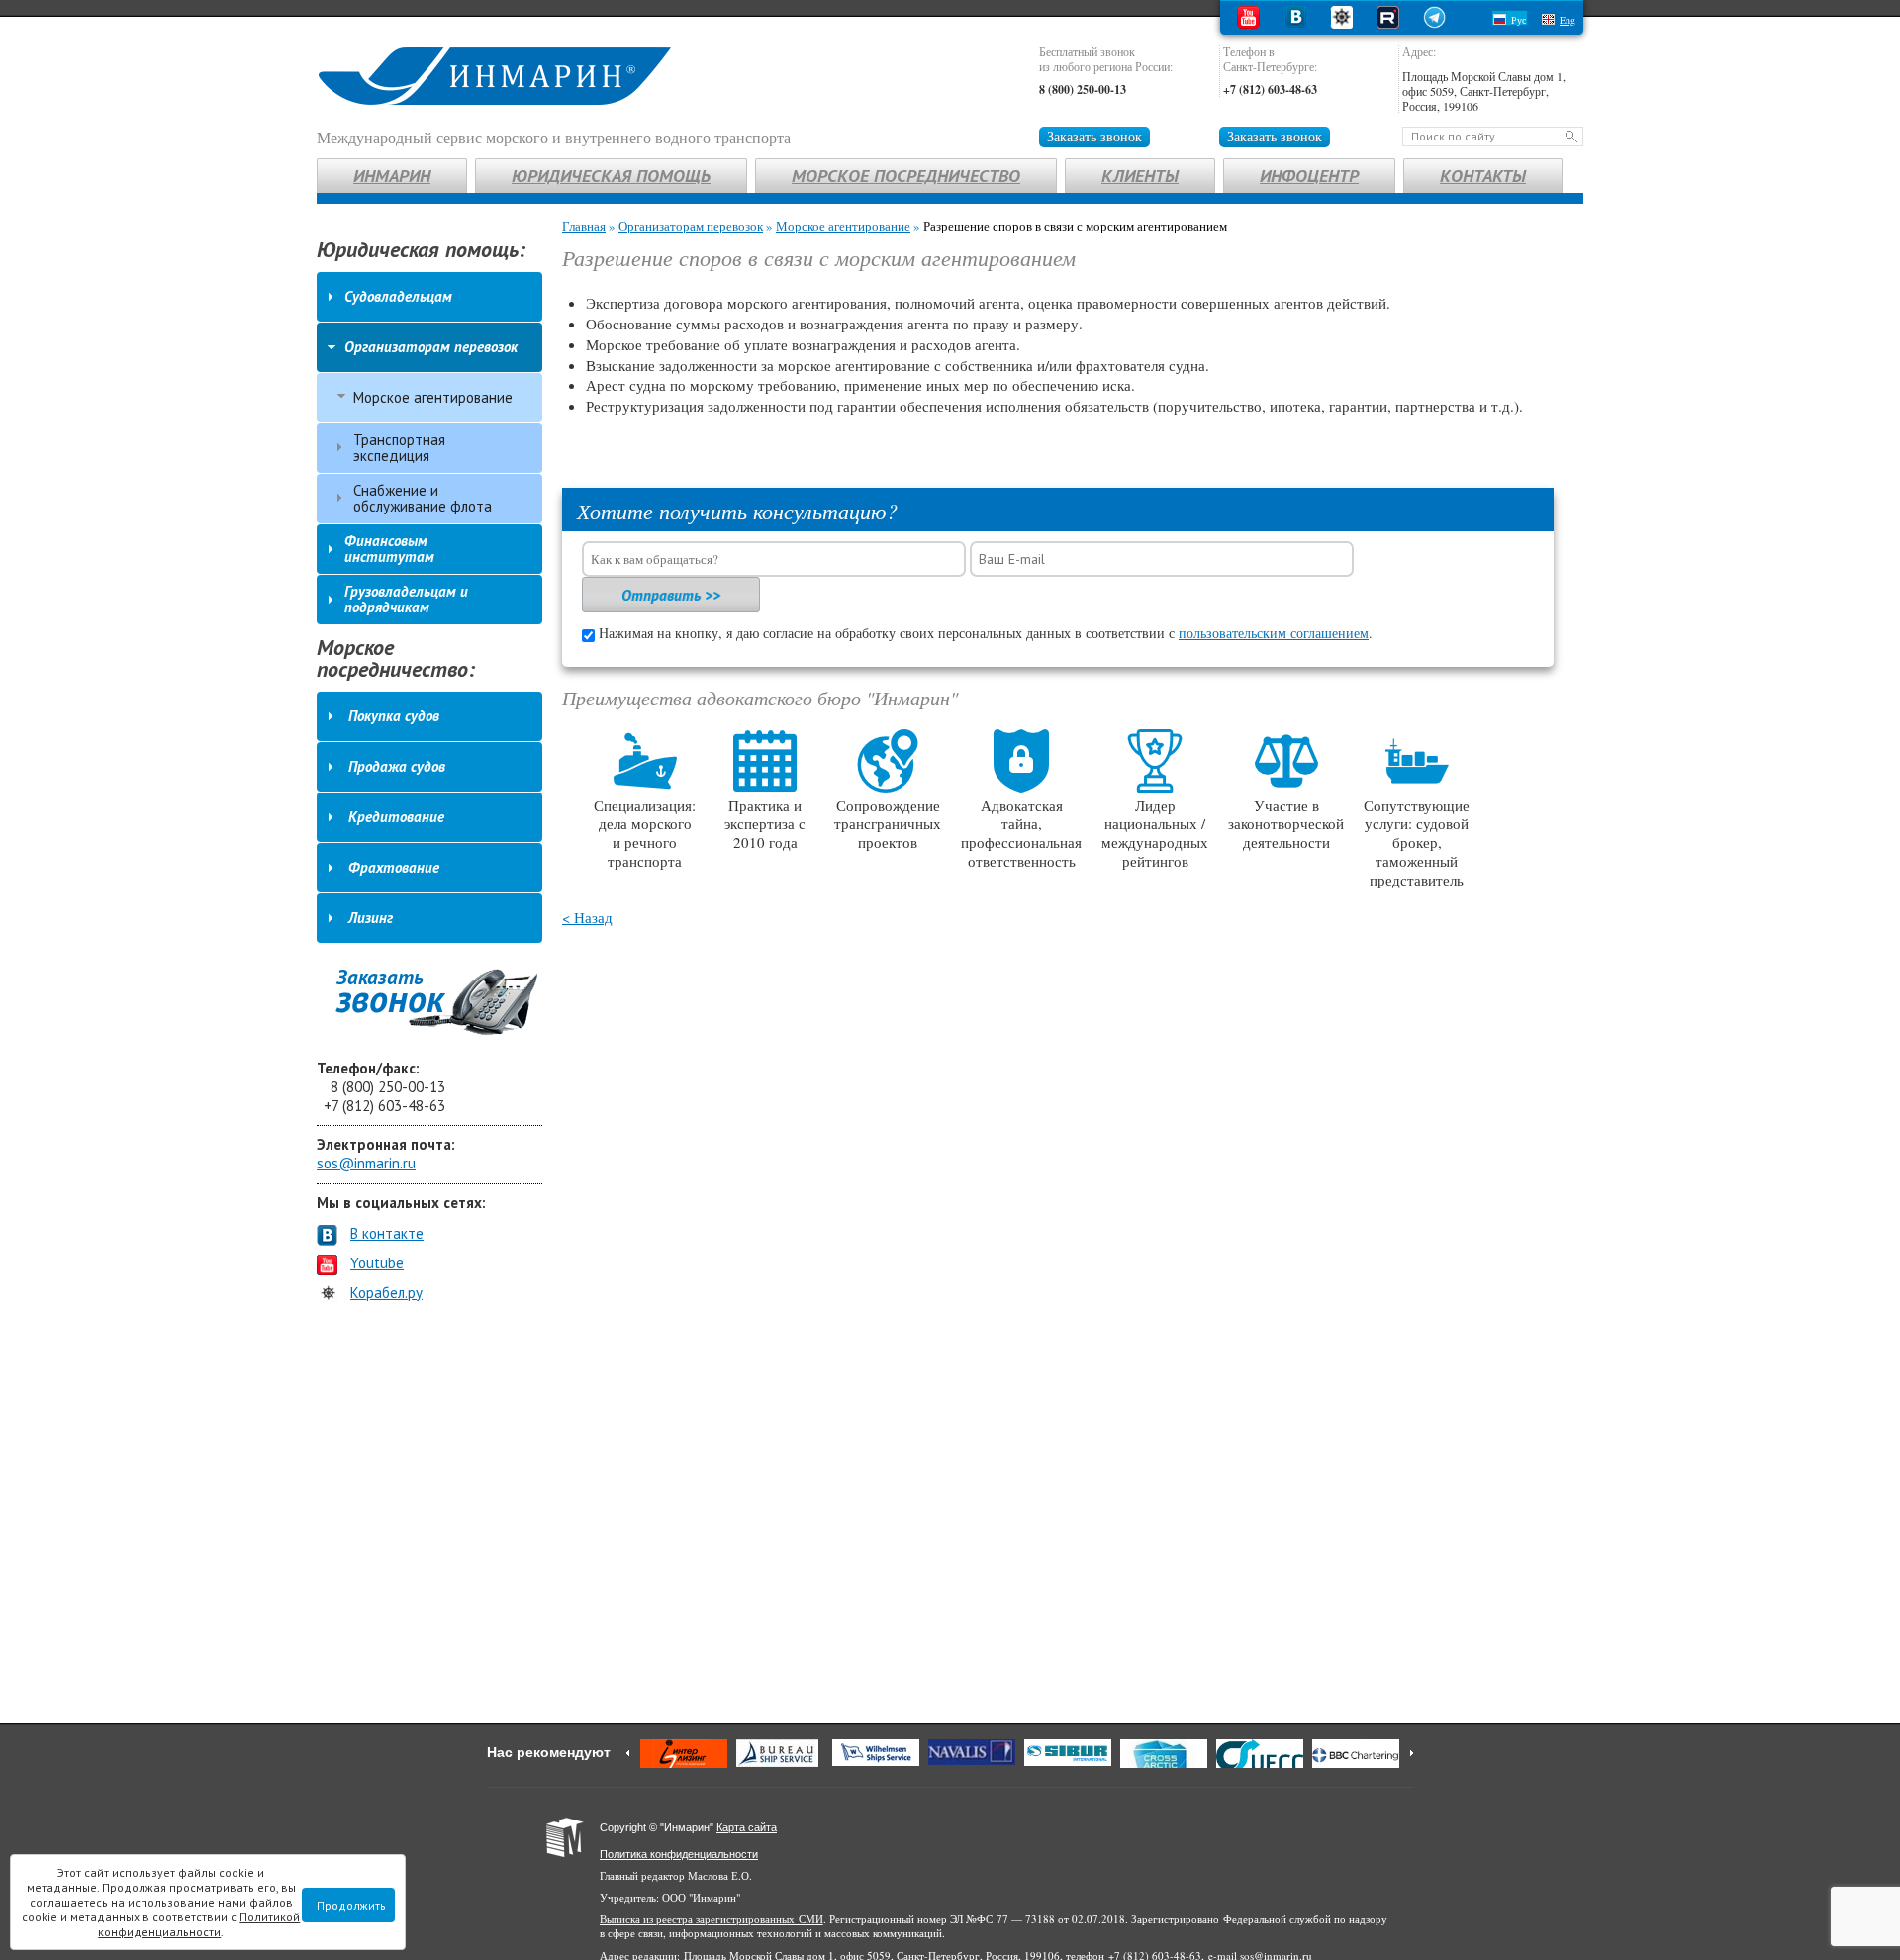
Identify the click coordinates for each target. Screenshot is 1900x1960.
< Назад (587, 917)
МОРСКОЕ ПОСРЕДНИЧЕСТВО (906, 176)
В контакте (387, 1233)
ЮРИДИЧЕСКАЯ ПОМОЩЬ (611, 176)
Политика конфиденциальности (679, 1854)
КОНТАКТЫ (1483, 176)
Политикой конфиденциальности (199, 1924)
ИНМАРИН (392, 176)
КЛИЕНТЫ (1140, 176)
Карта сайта (747, 1827)
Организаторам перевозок (691, 226)
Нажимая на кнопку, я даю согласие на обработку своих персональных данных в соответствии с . (986, 633)
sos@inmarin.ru (366, 1163)
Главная (584, 226)
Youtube (377, 1263)
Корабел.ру (386, 1293)
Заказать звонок (1094, 136)
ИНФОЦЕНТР (1309, 176)
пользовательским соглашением (1274, 633)
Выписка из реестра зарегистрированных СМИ (712, 1919)
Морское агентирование (843, 226)
